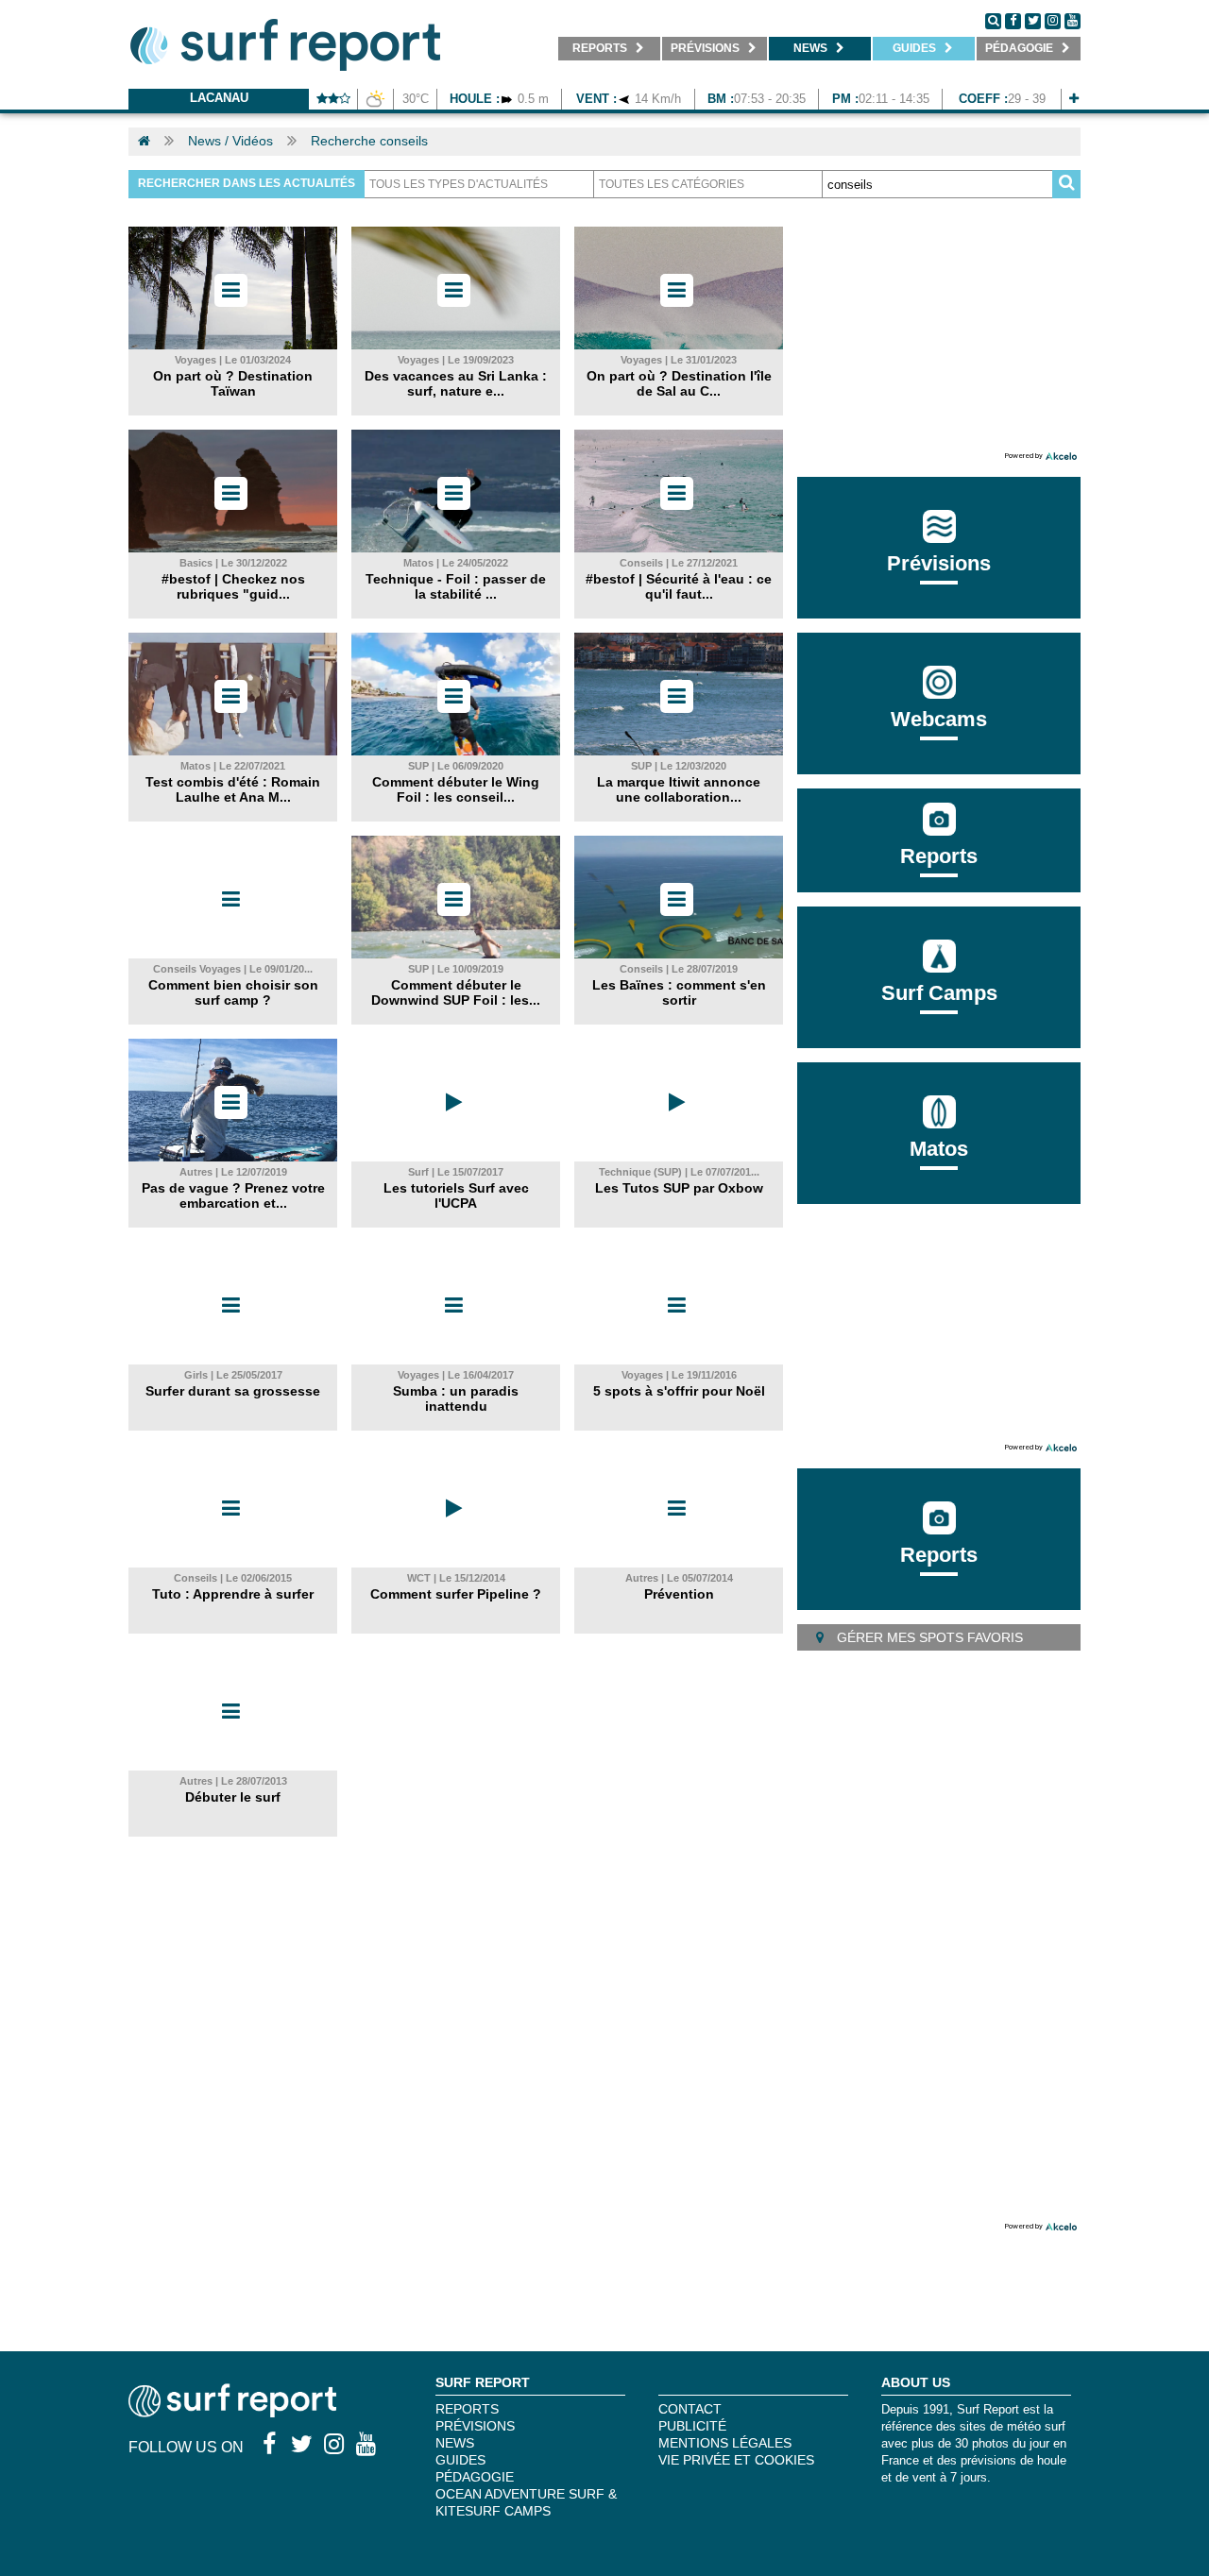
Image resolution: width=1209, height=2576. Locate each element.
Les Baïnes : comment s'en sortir (679, 992)
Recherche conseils (369, 141)
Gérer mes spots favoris (928, 1637)
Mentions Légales (725, 2443)
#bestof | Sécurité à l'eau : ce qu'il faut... (679, 586)
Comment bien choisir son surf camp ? (233, 992)
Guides (460, 2460)
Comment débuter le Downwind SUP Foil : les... (456, 992)
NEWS (455, 2443)
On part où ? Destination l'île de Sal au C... (679, 383)
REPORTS (467, 2409)
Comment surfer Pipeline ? (456, 1594)
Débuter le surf (233, 1797)
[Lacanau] (1074, 99)
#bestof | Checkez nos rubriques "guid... (233, 586)
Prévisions (475, 2426)
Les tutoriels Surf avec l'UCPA (456, 1195)
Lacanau (219, 98)
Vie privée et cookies (736, 2460)
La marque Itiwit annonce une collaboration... (679, 789)
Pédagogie (475, 2477)
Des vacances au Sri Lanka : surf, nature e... (456, 383)
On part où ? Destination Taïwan (233, 383)
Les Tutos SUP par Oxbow (679, 1188)
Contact (690, 2409)
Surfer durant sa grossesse (233, 1391)
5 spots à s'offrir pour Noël (679, 1391)
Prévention (679, 1594)
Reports (939, 856)
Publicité (692, 2426)
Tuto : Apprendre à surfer (233, 1594)
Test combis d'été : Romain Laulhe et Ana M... (233, 789)
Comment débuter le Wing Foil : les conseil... (456, 789)
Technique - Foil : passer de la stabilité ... (456, 586)
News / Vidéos (230, 141)
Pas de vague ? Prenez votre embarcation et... (233, 1195)
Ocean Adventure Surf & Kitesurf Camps (526, 2502)
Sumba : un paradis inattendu (456, 1398)
